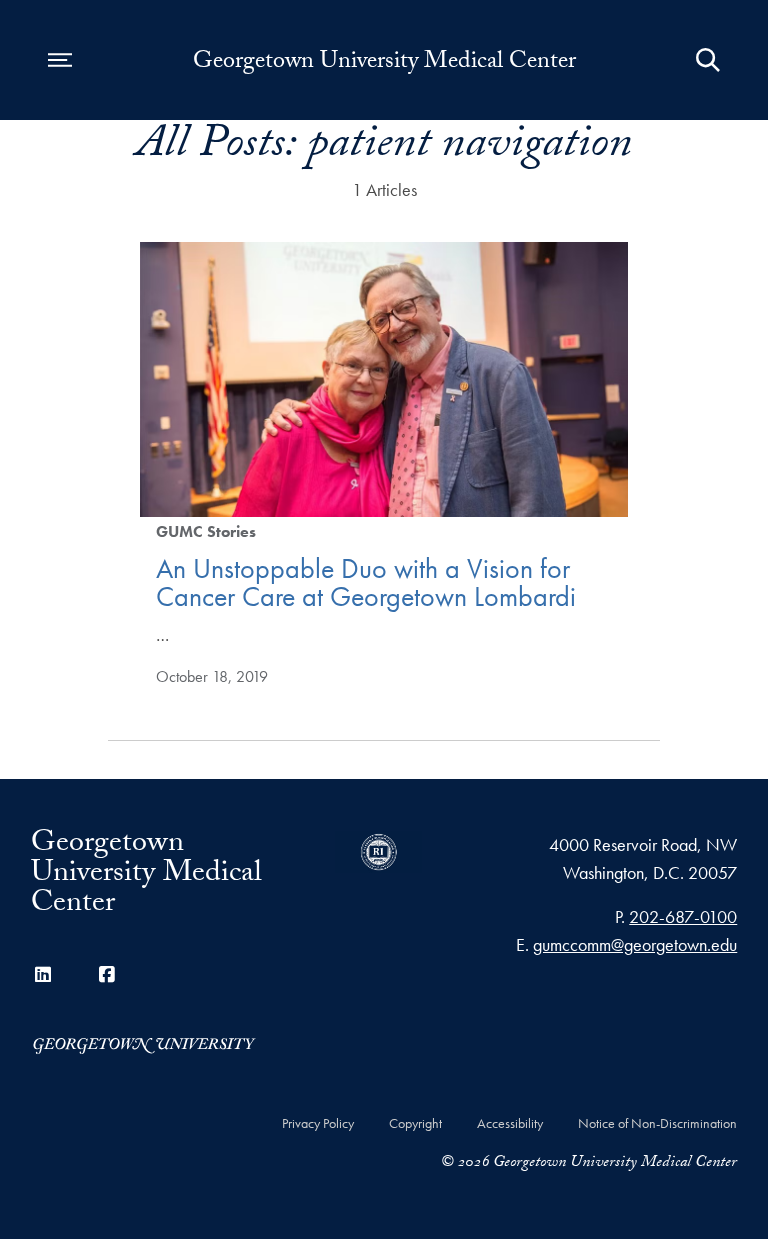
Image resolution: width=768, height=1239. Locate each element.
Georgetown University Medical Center (384, 64)
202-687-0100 (683, 916)
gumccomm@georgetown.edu (635, 944)
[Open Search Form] (708, 60)
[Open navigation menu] (60, 60)
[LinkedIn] (43, 974)
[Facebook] (107, 974)
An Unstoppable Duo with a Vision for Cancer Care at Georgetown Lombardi (366, 582)
